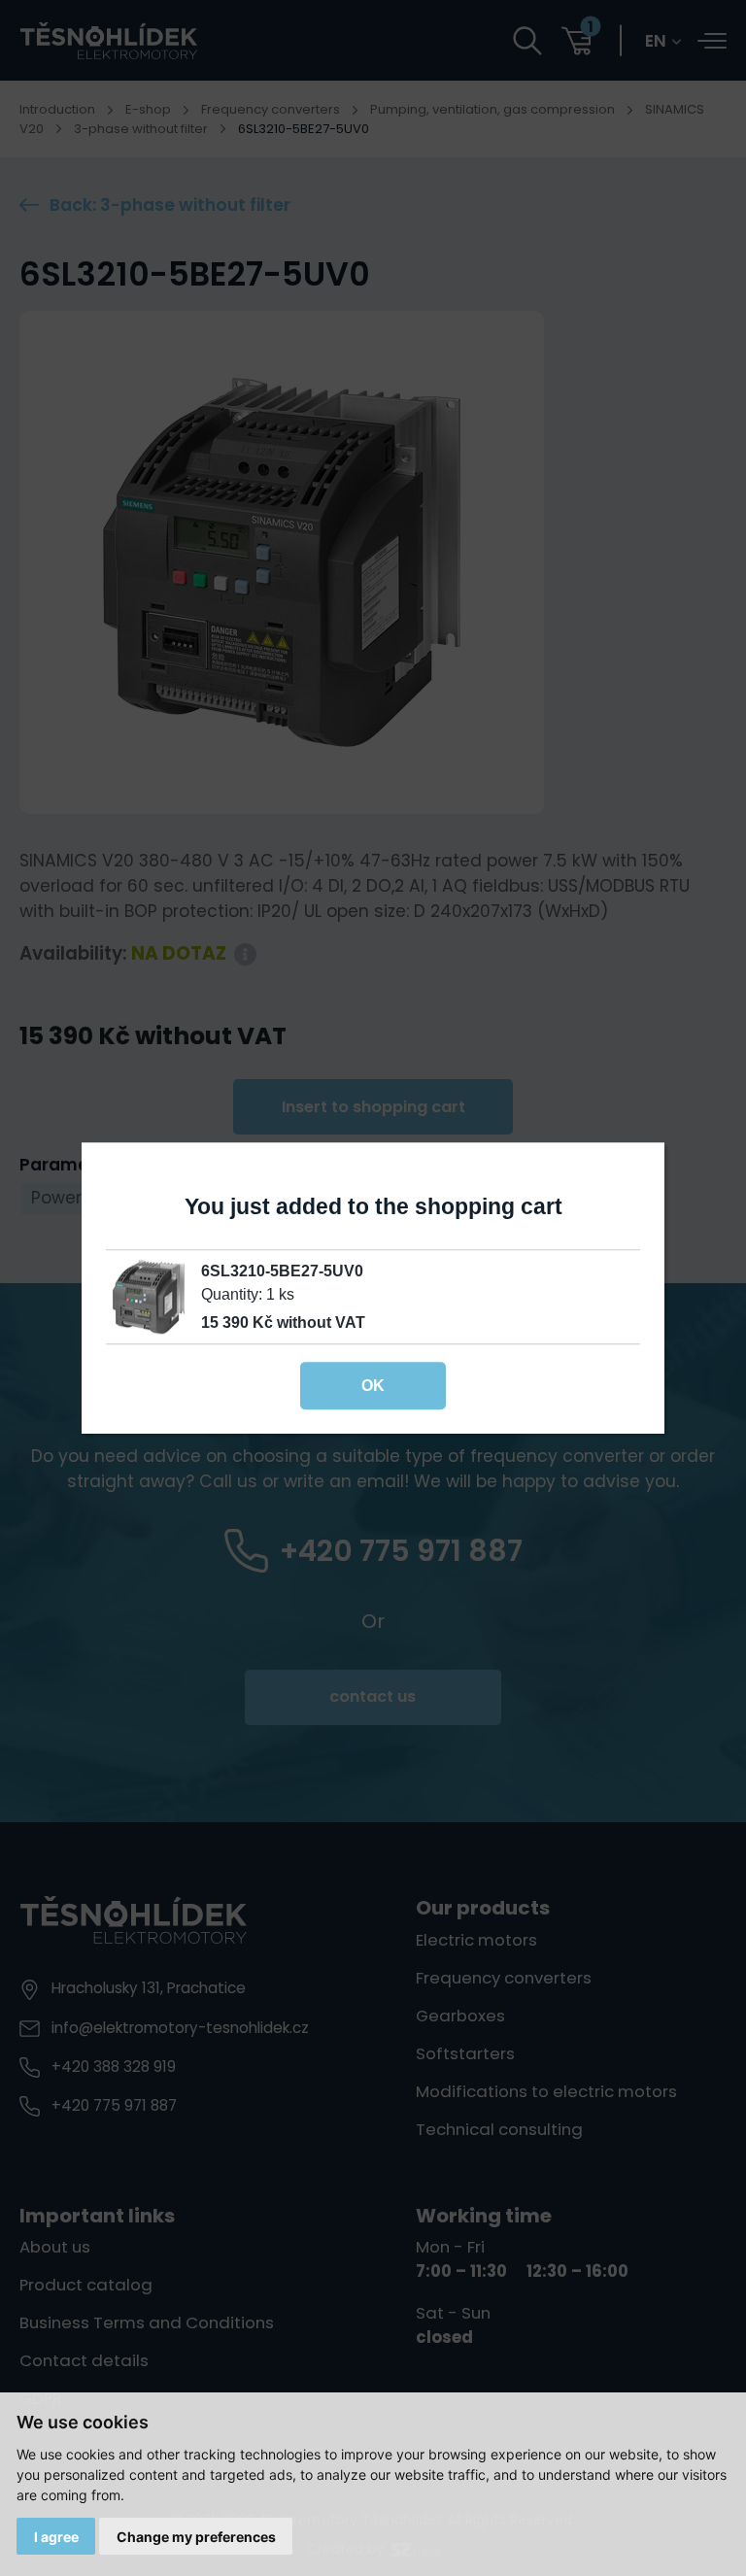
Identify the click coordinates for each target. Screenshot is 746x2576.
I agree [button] (56, 2537)
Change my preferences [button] (196, 2537)
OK (373, 1385)
